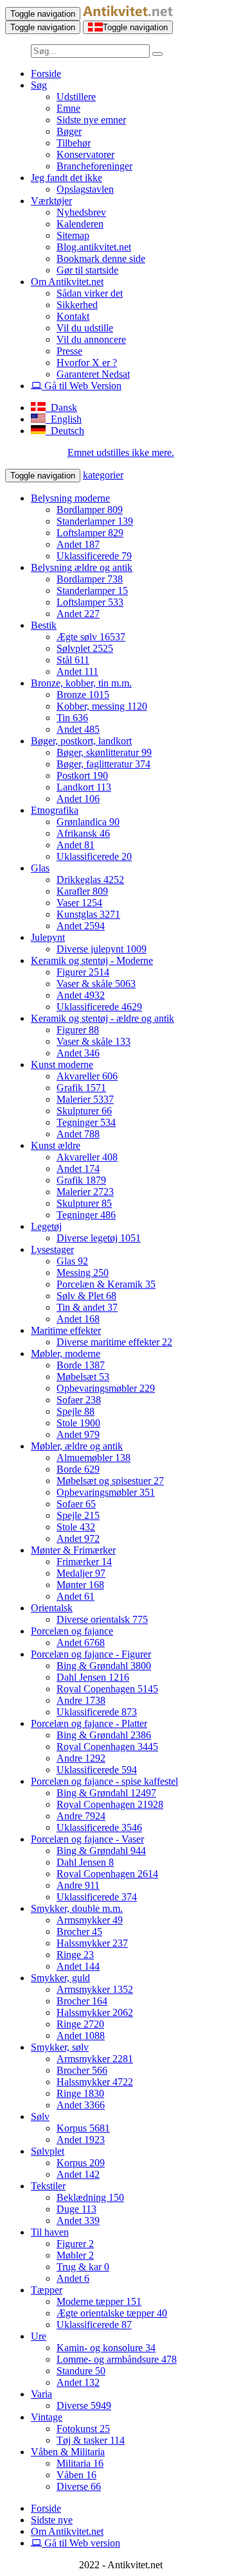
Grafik (81, 1088)
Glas (72, 1261)
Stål (73, 660)
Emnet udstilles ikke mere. (121, 452)
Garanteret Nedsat (93, 374)
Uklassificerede (94, 556)
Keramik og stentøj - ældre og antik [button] (103, 1018)
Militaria (80, 2463)
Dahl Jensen (93, 1677)
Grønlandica (88, 822)
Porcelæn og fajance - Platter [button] (89, 1723)
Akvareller (87, 1076)
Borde (81, 1365)
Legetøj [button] (46, 1226)
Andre (81, 1700)
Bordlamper (90, 510)
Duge (76, 2209)
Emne (68, 108)
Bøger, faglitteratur (103, 764)
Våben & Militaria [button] (68, 2452)
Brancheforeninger (94, 166)
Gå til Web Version (82, 386)
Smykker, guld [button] (60, 1978)
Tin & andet (87, 1307)
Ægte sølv (91, 637)
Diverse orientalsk (102, 1619)
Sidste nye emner (91, 120)
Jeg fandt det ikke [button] (67, 178)
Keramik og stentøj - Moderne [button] (92, 960)
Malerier (85, 1099)
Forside (46, 74)
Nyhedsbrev (81, 212)
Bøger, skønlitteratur (104, 752)
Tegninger (86, 1122)
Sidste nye (52, 2520)
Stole (78, 1423)
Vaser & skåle (96, 984)
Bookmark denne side (101, 258)
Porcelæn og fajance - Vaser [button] (87, 1839)
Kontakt (73, 316)
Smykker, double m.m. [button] (77, 1908)
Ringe (75, 1955)
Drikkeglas (90, 880)
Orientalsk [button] (52, 1608)
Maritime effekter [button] (66, 1330)
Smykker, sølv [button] (60, 2047)
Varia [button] (41, 2394)
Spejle (76, 1411)
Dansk (61, 407)
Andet (78, 544)
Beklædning (90, 2197)
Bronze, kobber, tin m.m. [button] (81, 683)
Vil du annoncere (91, 339)
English (64, 419)
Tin (72, 718)
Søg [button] (39, 85)
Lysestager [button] (52, 1249)
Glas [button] (40, 868)
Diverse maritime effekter (114, 1342)
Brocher (79, 1932)
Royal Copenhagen (107, 1689)
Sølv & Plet (86, 1296)
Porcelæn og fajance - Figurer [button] (91, 1654)
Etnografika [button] (55, 810)
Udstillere (76, 97)
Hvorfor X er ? (87, 363)
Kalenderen (80, 224)
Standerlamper (95, 521)
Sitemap (73, 235)
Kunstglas (88, 914)
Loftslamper (90, 533)
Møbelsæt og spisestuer (110, 1481)
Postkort (82, 775)
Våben (76, 2475)
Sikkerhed (77, 305)
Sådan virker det (90, 293)
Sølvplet (85, 648)
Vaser (79, 903)
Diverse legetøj (99, 1238)
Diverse (84, 2405)
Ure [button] (39, 2336)
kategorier (103, 475)
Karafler (82, 891)
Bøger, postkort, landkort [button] (81, 741)
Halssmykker (92, 1943)
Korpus (83, 2128)
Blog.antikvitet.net (94, 247)
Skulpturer (84, 1111)
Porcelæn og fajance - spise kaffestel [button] (104, 1781)
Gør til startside (87, 270)
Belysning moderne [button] (70, 498)
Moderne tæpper (99, 2301)
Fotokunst (83, 2429)
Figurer (83, 972)
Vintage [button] (47, 2417)
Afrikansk (83, 833)
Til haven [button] (50, 2232)
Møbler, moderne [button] (66, 1354)
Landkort (84, 787)
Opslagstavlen (85, 189)
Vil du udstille (85, 328)
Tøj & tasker (91, 2440)
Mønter (80, 1585)
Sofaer (79, 1400)
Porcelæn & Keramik (106, 1284)
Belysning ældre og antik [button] (82, 567)
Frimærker (84, 1562)
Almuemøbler (94, 1458)
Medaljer (81, 1573)
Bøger (69, 131)
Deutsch (65, 431)
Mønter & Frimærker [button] (73, 1550)
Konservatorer (85, 154)
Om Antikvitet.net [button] (67, 282)
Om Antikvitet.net (67, 2531)
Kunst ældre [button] (56, 1145)
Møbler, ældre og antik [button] (77, 1446)
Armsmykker (90, 1920)
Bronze (83, 695)
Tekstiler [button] (48, 2186)
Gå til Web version (81, 2543)
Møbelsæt (83, 1377)
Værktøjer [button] (51, 201)
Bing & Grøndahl (104, 1666)
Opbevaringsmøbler (106, 1388)
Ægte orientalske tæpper (112, 2313)
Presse (69, 351)
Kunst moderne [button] (62, 1065)
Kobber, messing (102, 706)
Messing (83, 1273)
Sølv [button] (40, 2116)
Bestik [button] (44, 625)
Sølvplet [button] (48, 2151)
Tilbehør (74, 143)
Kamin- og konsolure (106, 2348)
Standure (81, 2371)
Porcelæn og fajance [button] (72, 1631)
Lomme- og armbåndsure (117, 2359)
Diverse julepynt (102, 949)
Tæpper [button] (47, 2290)
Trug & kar (83, 2267)
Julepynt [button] (48, 937)
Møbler (75, 2255)
